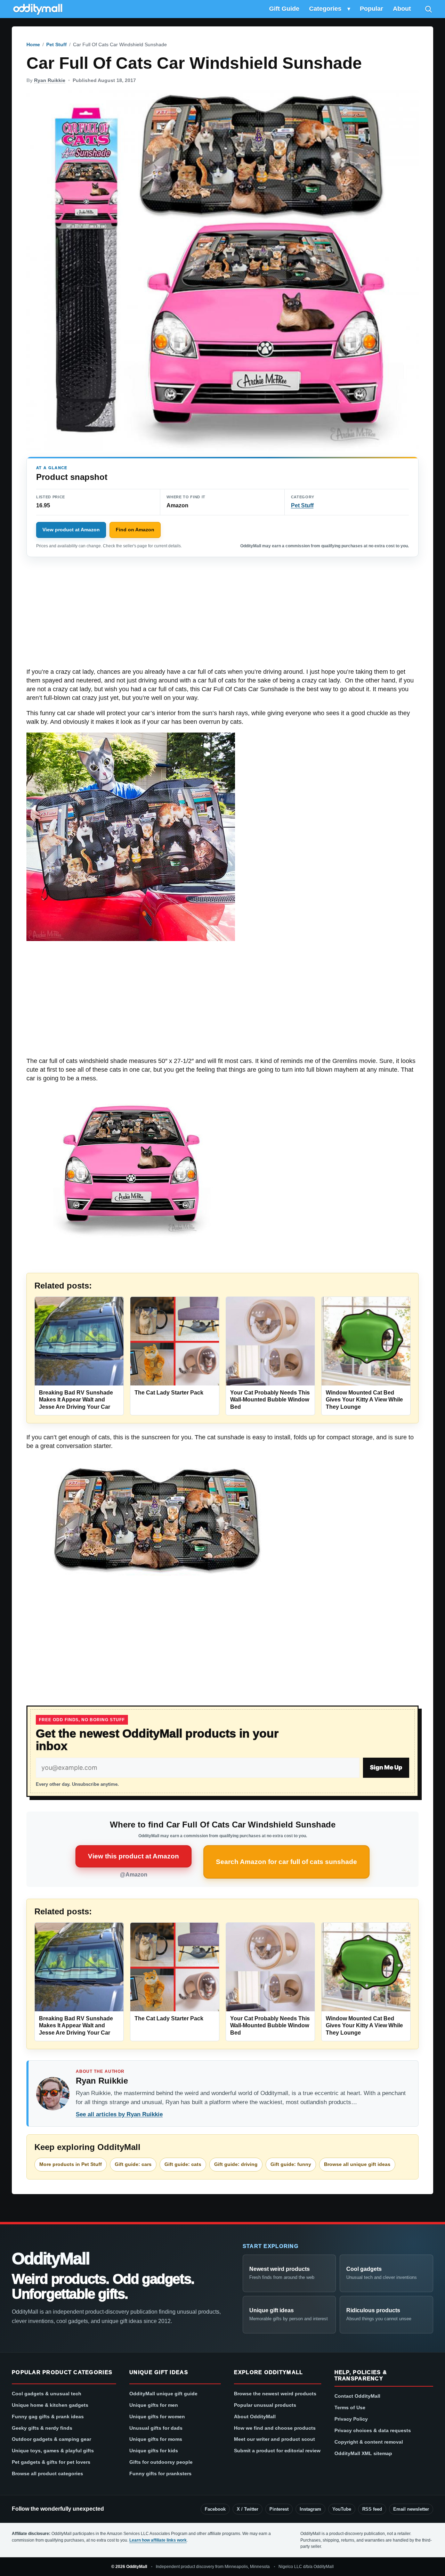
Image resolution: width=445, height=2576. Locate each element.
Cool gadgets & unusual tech (47, 2394)
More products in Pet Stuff (71, 2164)
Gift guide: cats (183, 2164)
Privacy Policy (351, 2419)
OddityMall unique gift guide (163, 2394)
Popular (371, 9)
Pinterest (279, 2509)
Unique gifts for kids (154, 2451)
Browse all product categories (47, 2473)
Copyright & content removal (369, 2442)
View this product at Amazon (133, 1856)
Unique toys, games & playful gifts (53, 2451)
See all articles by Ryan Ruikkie (119, 2114)
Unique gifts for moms (156, 2439)
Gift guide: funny (291, 2164)
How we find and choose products (275, 2428)
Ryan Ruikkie (50, 80)
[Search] (428, 9)
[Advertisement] (222, 616)
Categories (325, 9)
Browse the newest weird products (275, 2394)
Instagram (310, 2509)
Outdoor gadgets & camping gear (51, 2439)
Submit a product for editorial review (277, 2451)
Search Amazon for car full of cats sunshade (286, 1862)
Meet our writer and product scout (274, 2439)
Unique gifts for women (157, 2416)
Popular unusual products (265, 2405)
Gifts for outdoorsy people (161, 2462)
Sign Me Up (386, 1767)
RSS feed (372, 2509)
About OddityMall (255, 2416)
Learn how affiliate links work (158, 2540)
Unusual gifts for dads (156, 2428)
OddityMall (50, 2259)
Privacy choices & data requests (373, 2430)
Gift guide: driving (236, 2164)
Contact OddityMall (357, 2396)
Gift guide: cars (133, 2164)
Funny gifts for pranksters (160, 2473)
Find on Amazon (135, 530)
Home (33, 44)
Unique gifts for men (154, 2405)
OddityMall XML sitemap (363, 2453)
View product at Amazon (71, 530)
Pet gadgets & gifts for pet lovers (51, 2462)
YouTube (342, 2509)
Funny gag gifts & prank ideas (48, 2416)
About (402, 9)
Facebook (215, 2509)
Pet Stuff (56, 44)
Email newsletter (411, 2509)
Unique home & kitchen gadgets (50, 2405)
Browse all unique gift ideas (357, 2164)
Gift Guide (284, 9)
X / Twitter (248, 2509)
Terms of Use (350, 2407)
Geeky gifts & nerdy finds (42, 2428)
